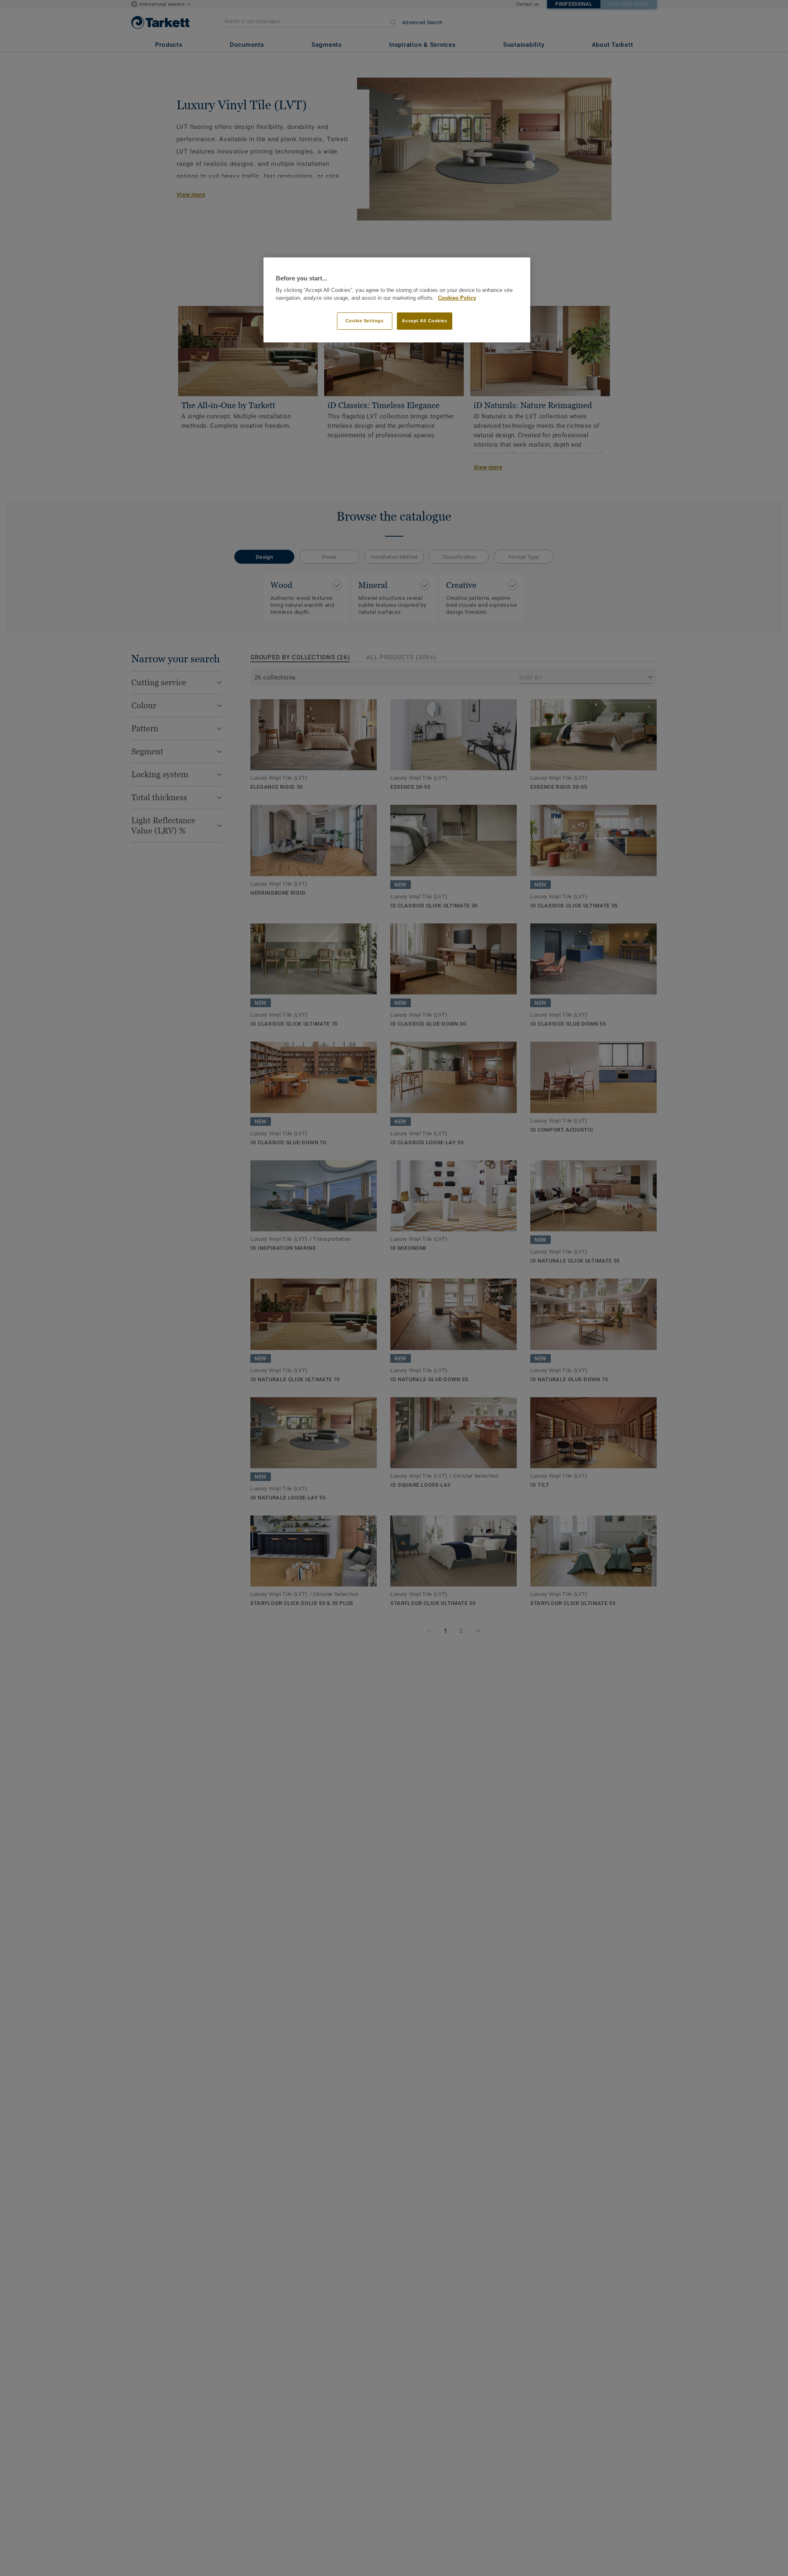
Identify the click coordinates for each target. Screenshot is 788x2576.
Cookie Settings (365, 321)
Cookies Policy (457, 298)
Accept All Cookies (424, 321)
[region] (397, 300)
